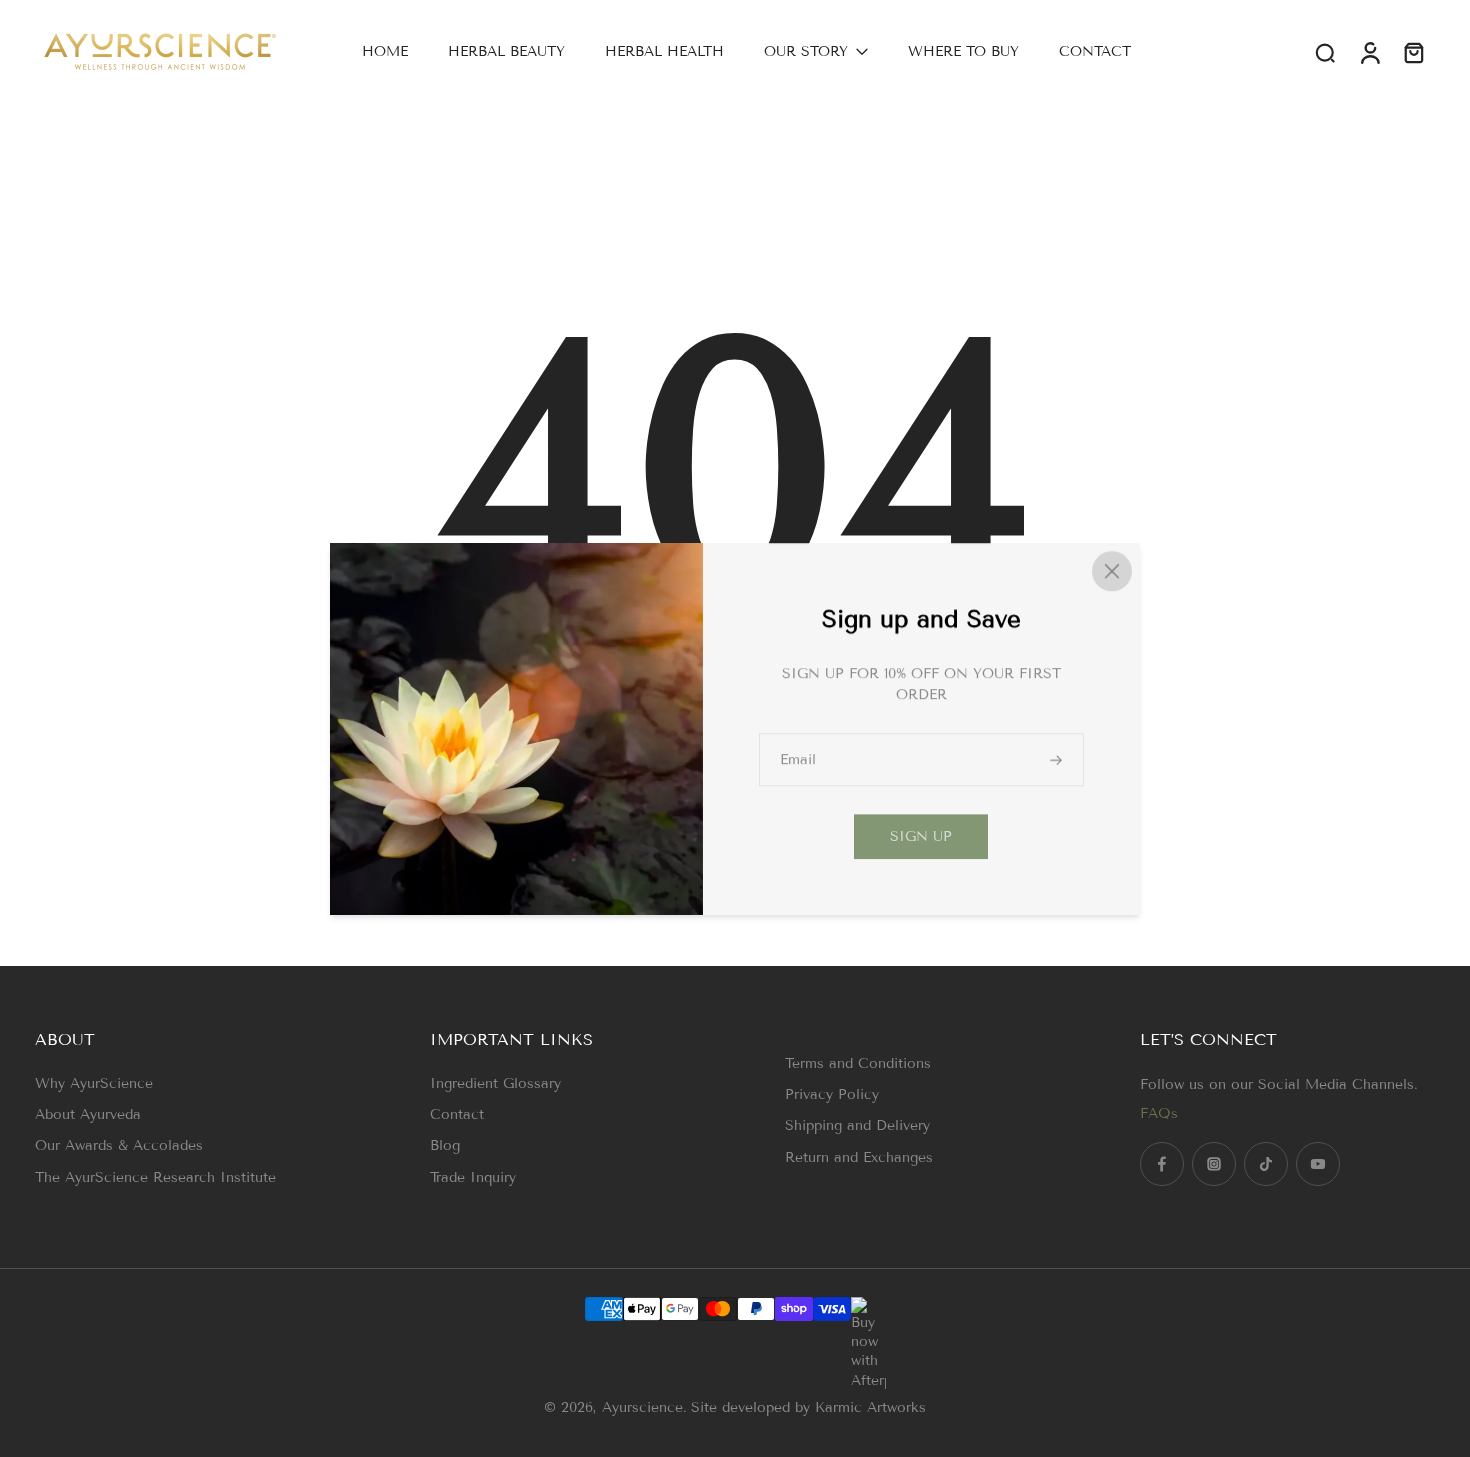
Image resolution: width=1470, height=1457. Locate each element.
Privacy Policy (832, 1094)
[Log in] (1369, 51)
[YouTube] (1318, 1164)
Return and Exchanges (859, 1157)
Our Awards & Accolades (119, 1145)
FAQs (1159, 1113)
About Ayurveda (88, 1114)
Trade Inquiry (473, 1177)
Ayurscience (642, 1407)
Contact (457, 1114)
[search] (1325, 52)
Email (798, 759)
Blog (445, 1145)
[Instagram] (1214, 1164)
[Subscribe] (1058, 759)
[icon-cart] (1413, 52)
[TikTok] (1266, 1164)
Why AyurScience (94, 1083)
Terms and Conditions (858, 1063)
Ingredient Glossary (495, 1083)
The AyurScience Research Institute (155, 1177)
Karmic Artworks (870, 1407)
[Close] (1112, 571)
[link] (921, 836)
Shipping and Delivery (857, 1125)
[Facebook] (1162, 1164)
